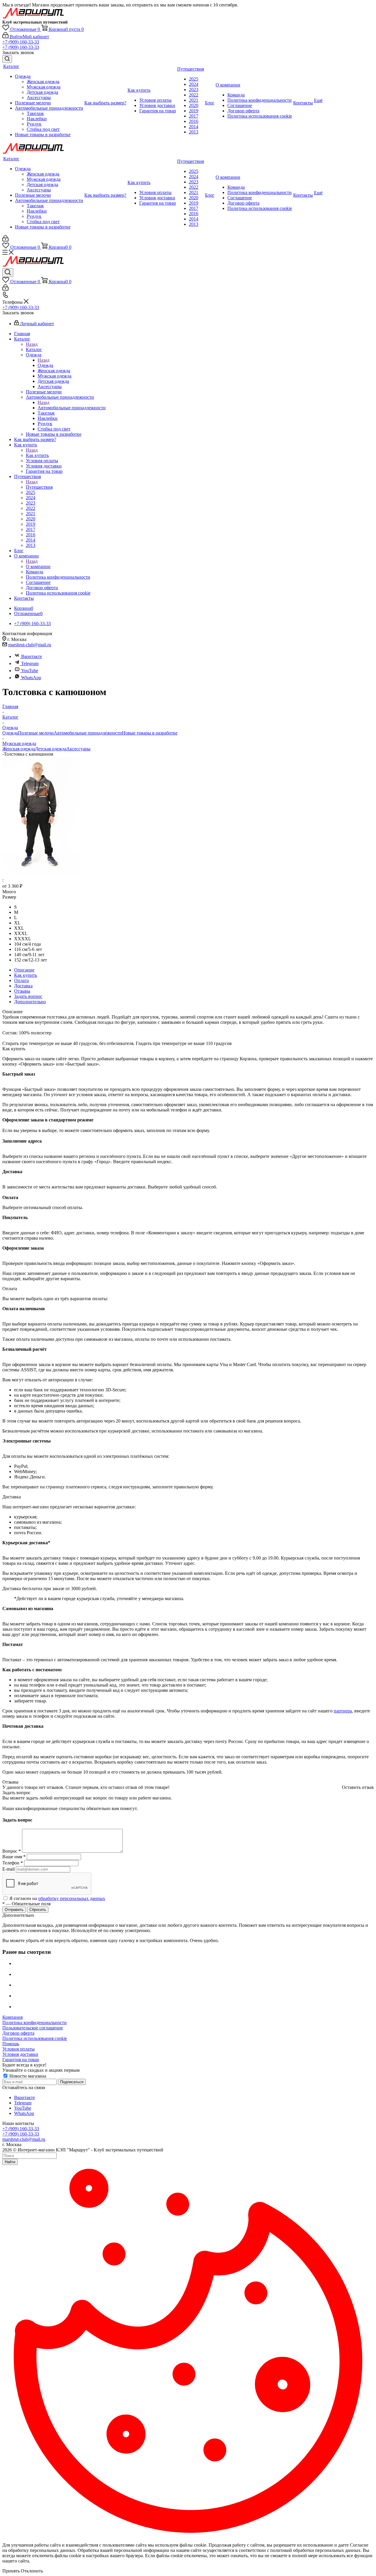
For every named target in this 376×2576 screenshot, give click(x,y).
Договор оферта (18, 2033)
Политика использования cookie (35, 2038)
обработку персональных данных (72, 1898)
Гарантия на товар (21, 2060)
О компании (38, 566)
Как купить (37, 455)
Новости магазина (27, 2076)
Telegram (30, 663)
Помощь (11, 2044)
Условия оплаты (19, 2049)
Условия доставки (20, 2054)
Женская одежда (19, 749)
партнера (343, 1711)
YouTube (30, 671)
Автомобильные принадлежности (72, 408)
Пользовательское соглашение (33, 2028)
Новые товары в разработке (150, 733)
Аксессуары (78, 749)
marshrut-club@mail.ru (30, 645)
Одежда (45, 365)
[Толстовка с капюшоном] (42, 873)
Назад (32, 344)
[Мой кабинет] (5, 240)
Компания (12, 2017)
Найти (10, 2162)
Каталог (34, 349)
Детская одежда (51, 749)
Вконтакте (32, 656)
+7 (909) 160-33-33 (21, 42)
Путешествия (39, 487)
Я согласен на (57, 1898)
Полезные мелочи (36, 733)
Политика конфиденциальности (35, 2022)
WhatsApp (31, 678)
